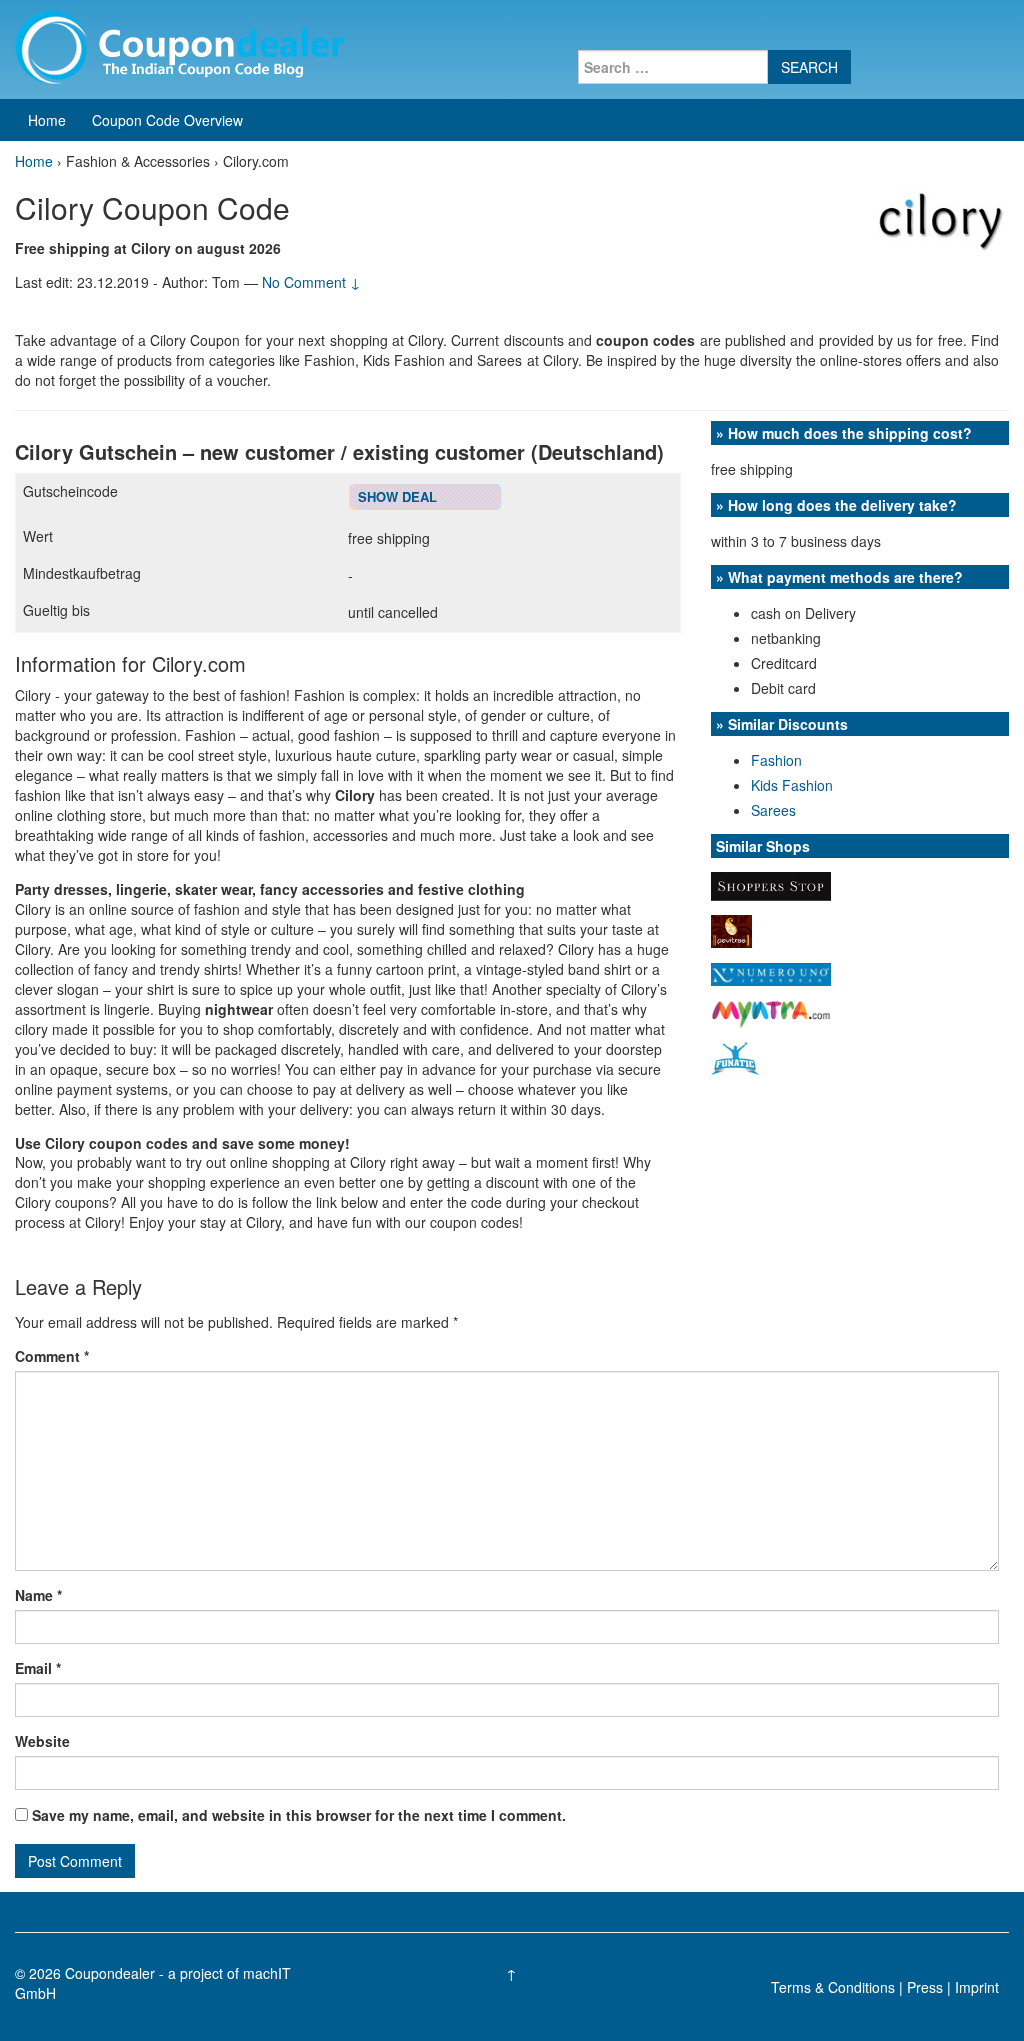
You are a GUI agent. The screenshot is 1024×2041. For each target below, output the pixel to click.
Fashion (776, 760)
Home (47, 120)
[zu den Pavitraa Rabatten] (731, 930)
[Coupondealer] (180, 45)
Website (42, 1741)
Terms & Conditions (833, 1987)
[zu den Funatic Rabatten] (735, 1057)
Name (38, 1595)
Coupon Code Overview (167, 120)
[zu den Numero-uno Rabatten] (771, 972)
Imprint (977, 1987)
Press (925, 1987)
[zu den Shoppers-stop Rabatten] (771, 884)
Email (38, 1668)
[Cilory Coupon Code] (940, 221)
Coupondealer (110, 1973)
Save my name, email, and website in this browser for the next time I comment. (299, 1815)
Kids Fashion (792, 785)
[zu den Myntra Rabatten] (771, 1012)
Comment (52, 1356)
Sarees (773, 810)
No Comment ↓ (311, 282)
